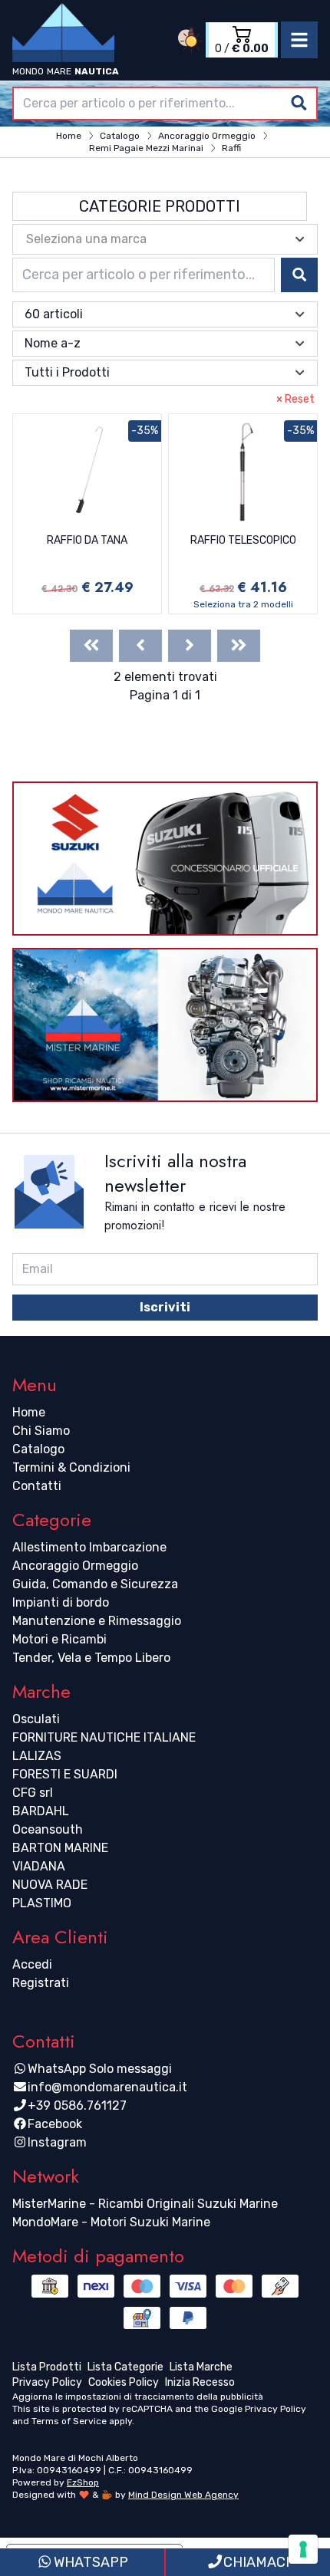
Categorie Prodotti (160, 206)
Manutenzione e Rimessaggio (97, 1621)
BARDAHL (41, 1811)
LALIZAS (37, 1756)
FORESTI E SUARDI (65, 1774)
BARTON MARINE (60, 1848)
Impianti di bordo (61, 1602)
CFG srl (33, 1793)
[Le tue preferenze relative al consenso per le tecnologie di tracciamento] (303, 2549)
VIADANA (39, 1866)
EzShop (83, 2482)
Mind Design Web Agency (183, 2495)
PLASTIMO (42, 1903)
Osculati (36, 1719)
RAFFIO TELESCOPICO (243, 540)
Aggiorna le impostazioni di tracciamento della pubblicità (138, 2397)
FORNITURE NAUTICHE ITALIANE (104, 1737)
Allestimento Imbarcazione (89, 1547)
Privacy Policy (276, 2409)
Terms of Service (69, 2421)
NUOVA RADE (50, 1885)
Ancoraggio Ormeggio (75, 1566)
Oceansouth (48, 1829)
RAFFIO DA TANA (87, 540)
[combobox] (165, 104)
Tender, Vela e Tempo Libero (91, 1658)
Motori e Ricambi (59, 1639)
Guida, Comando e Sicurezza (95, 1584)
